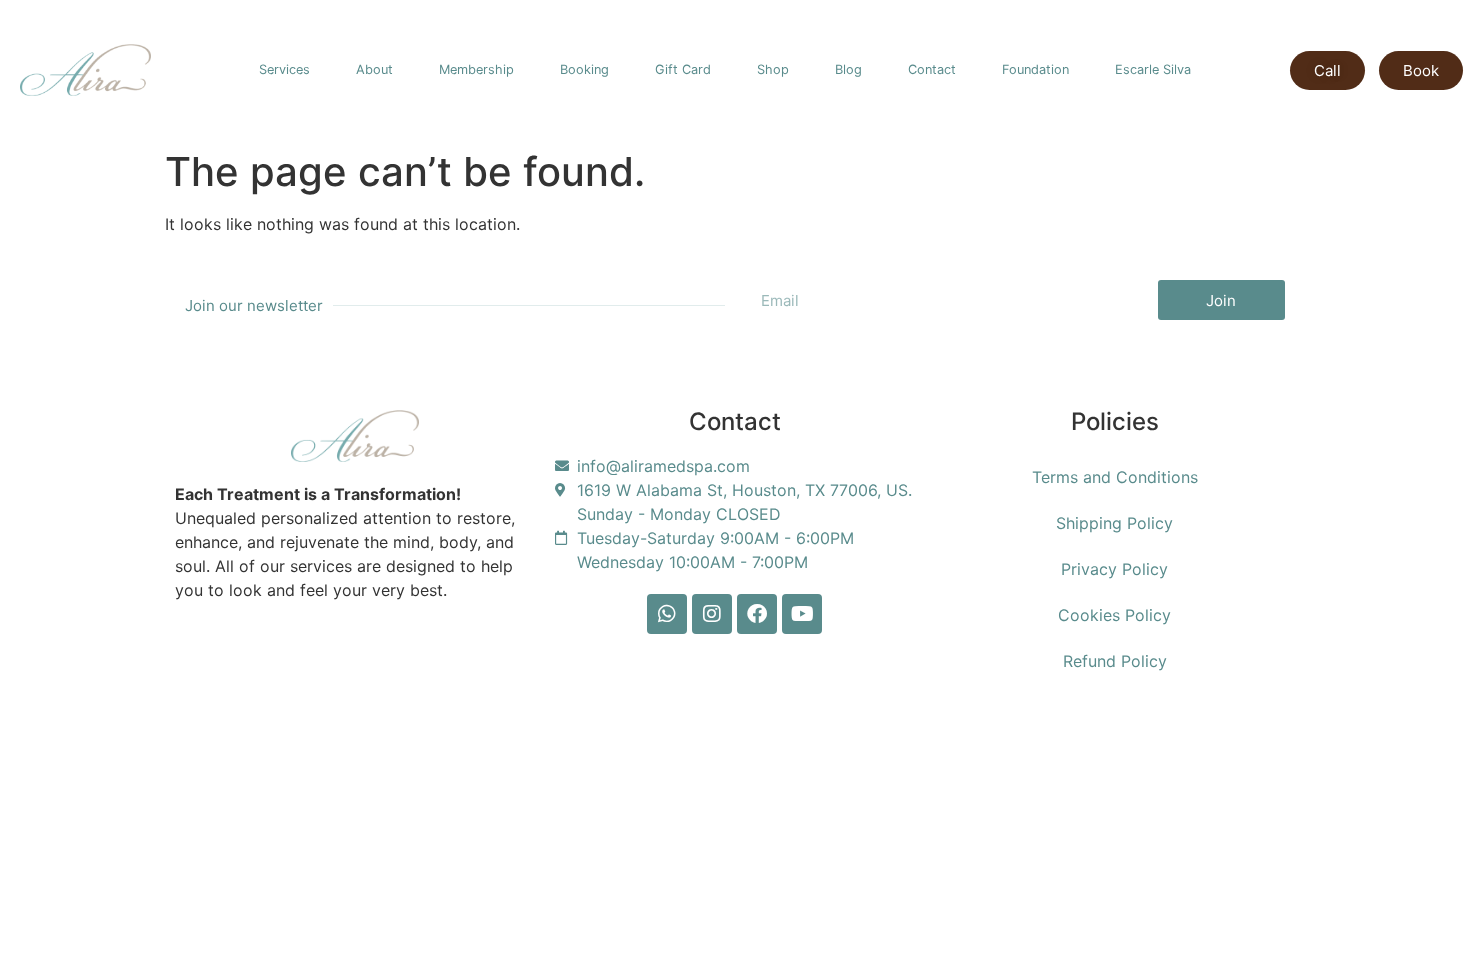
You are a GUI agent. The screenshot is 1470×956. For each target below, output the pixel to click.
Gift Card (683, 69)
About (374, 69)
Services (284, 69)
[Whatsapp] (667, 614)
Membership (476, 69)
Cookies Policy (1114, 615)
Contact (932, 69)
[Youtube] (802, 614)
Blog (848, 69)
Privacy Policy (1114, 569)
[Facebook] (757, 614)
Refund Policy (1115, 661)
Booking (584, 69)
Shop (773, 69)
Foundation (1035, 69)
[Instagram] (712, 614)
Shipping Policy (1114, 523)
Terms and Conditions (1115, 477)
